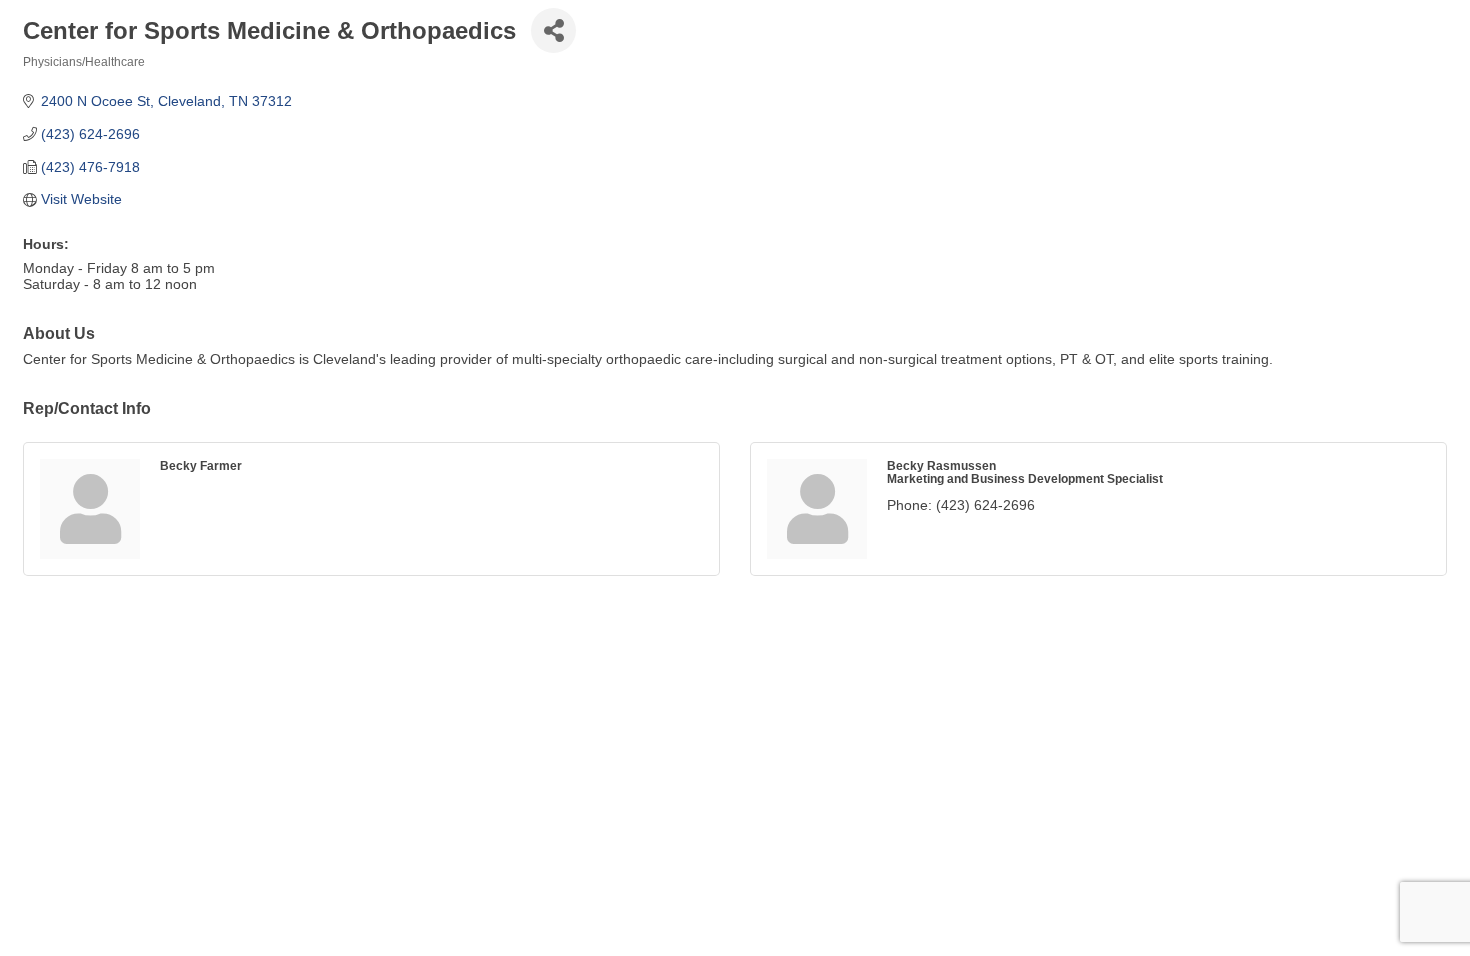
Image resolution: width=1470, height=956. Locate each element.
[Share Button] (553, 30)
